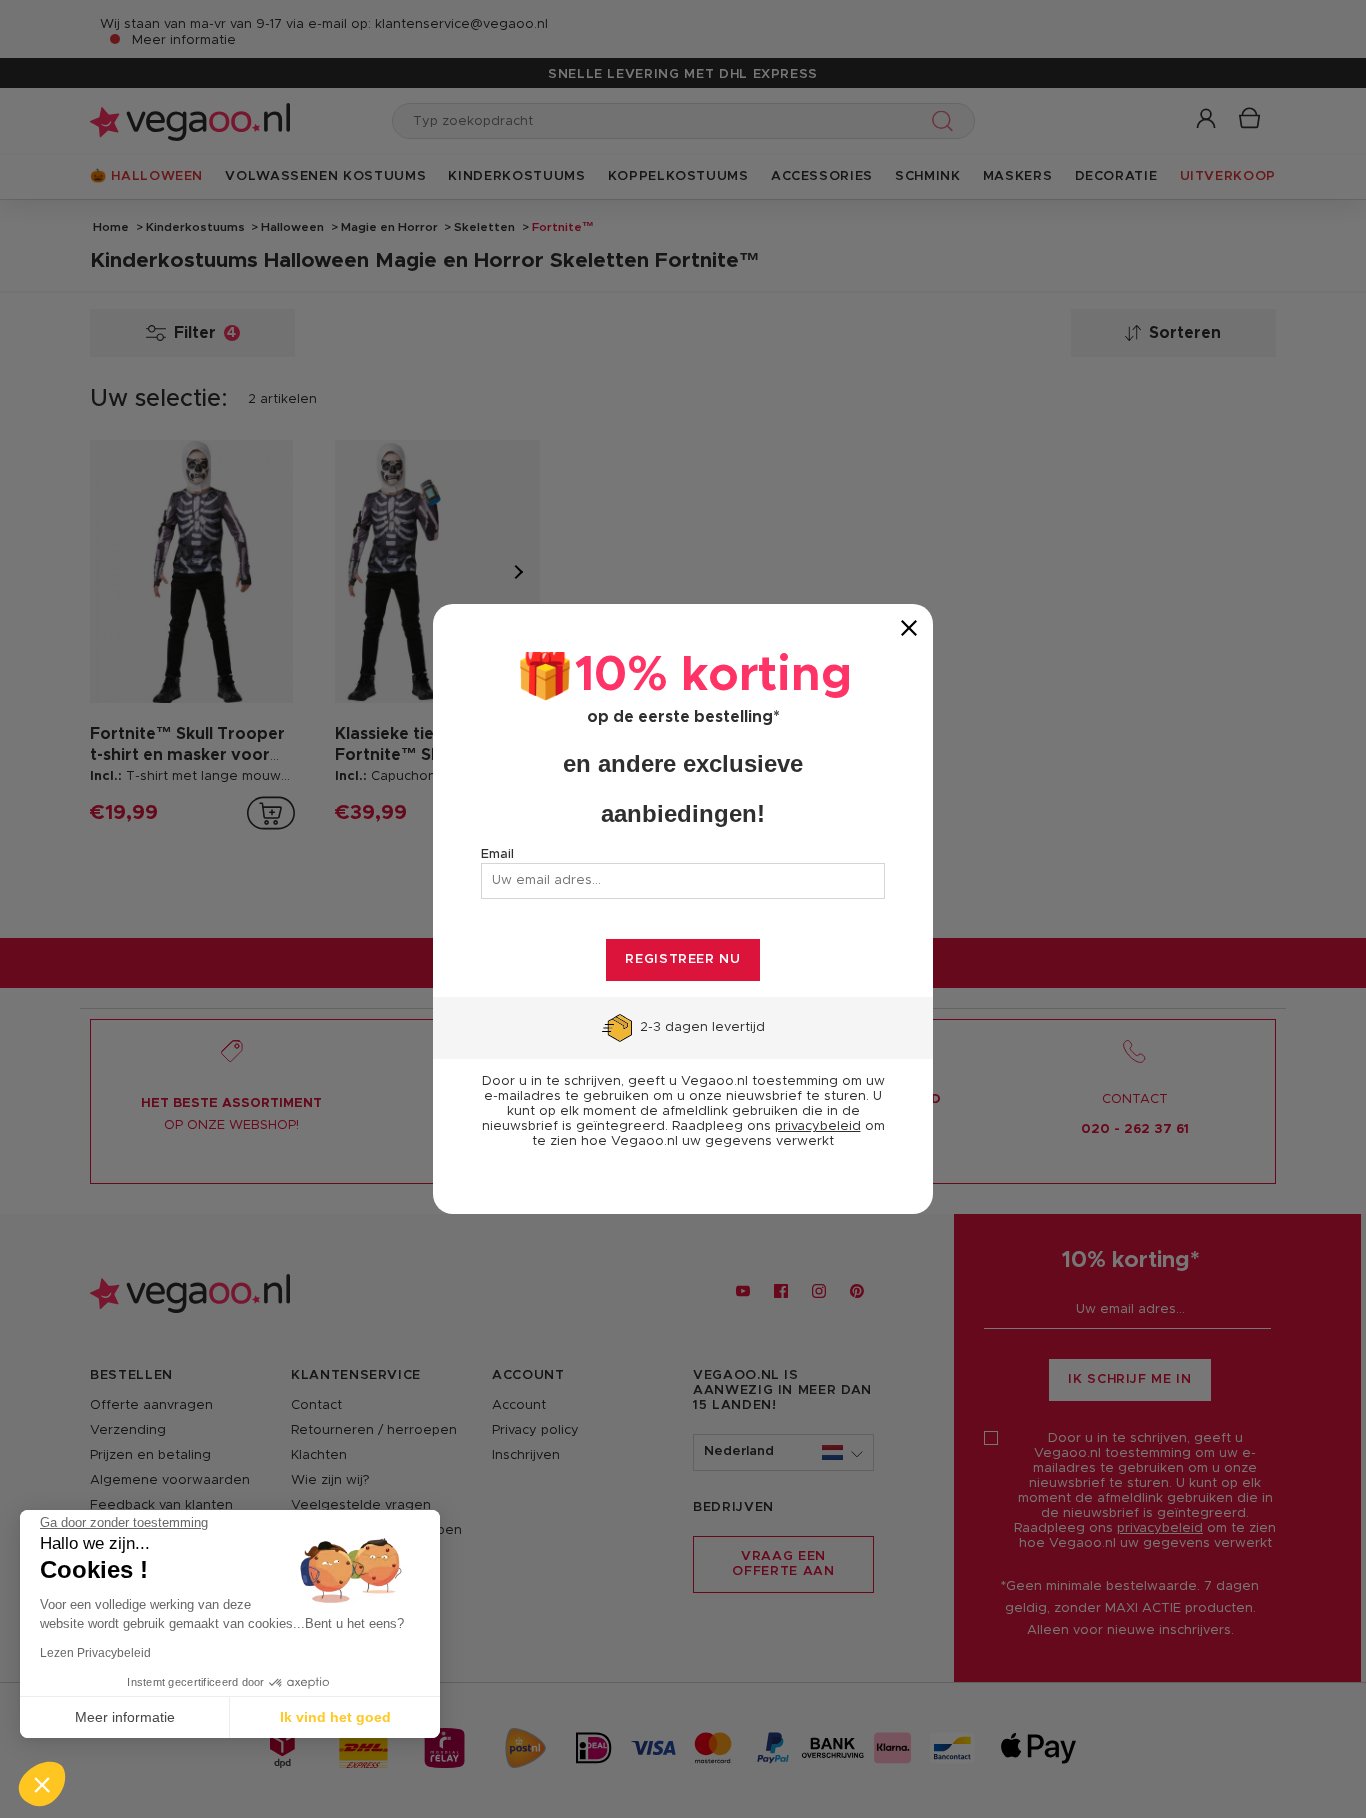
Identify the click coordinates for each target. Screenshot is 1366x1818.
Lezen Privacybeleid (95, 1653)
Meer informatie (125, 1717)
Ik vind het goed (335, 1717)
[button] (42, 1784)
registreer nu (682, 959)
